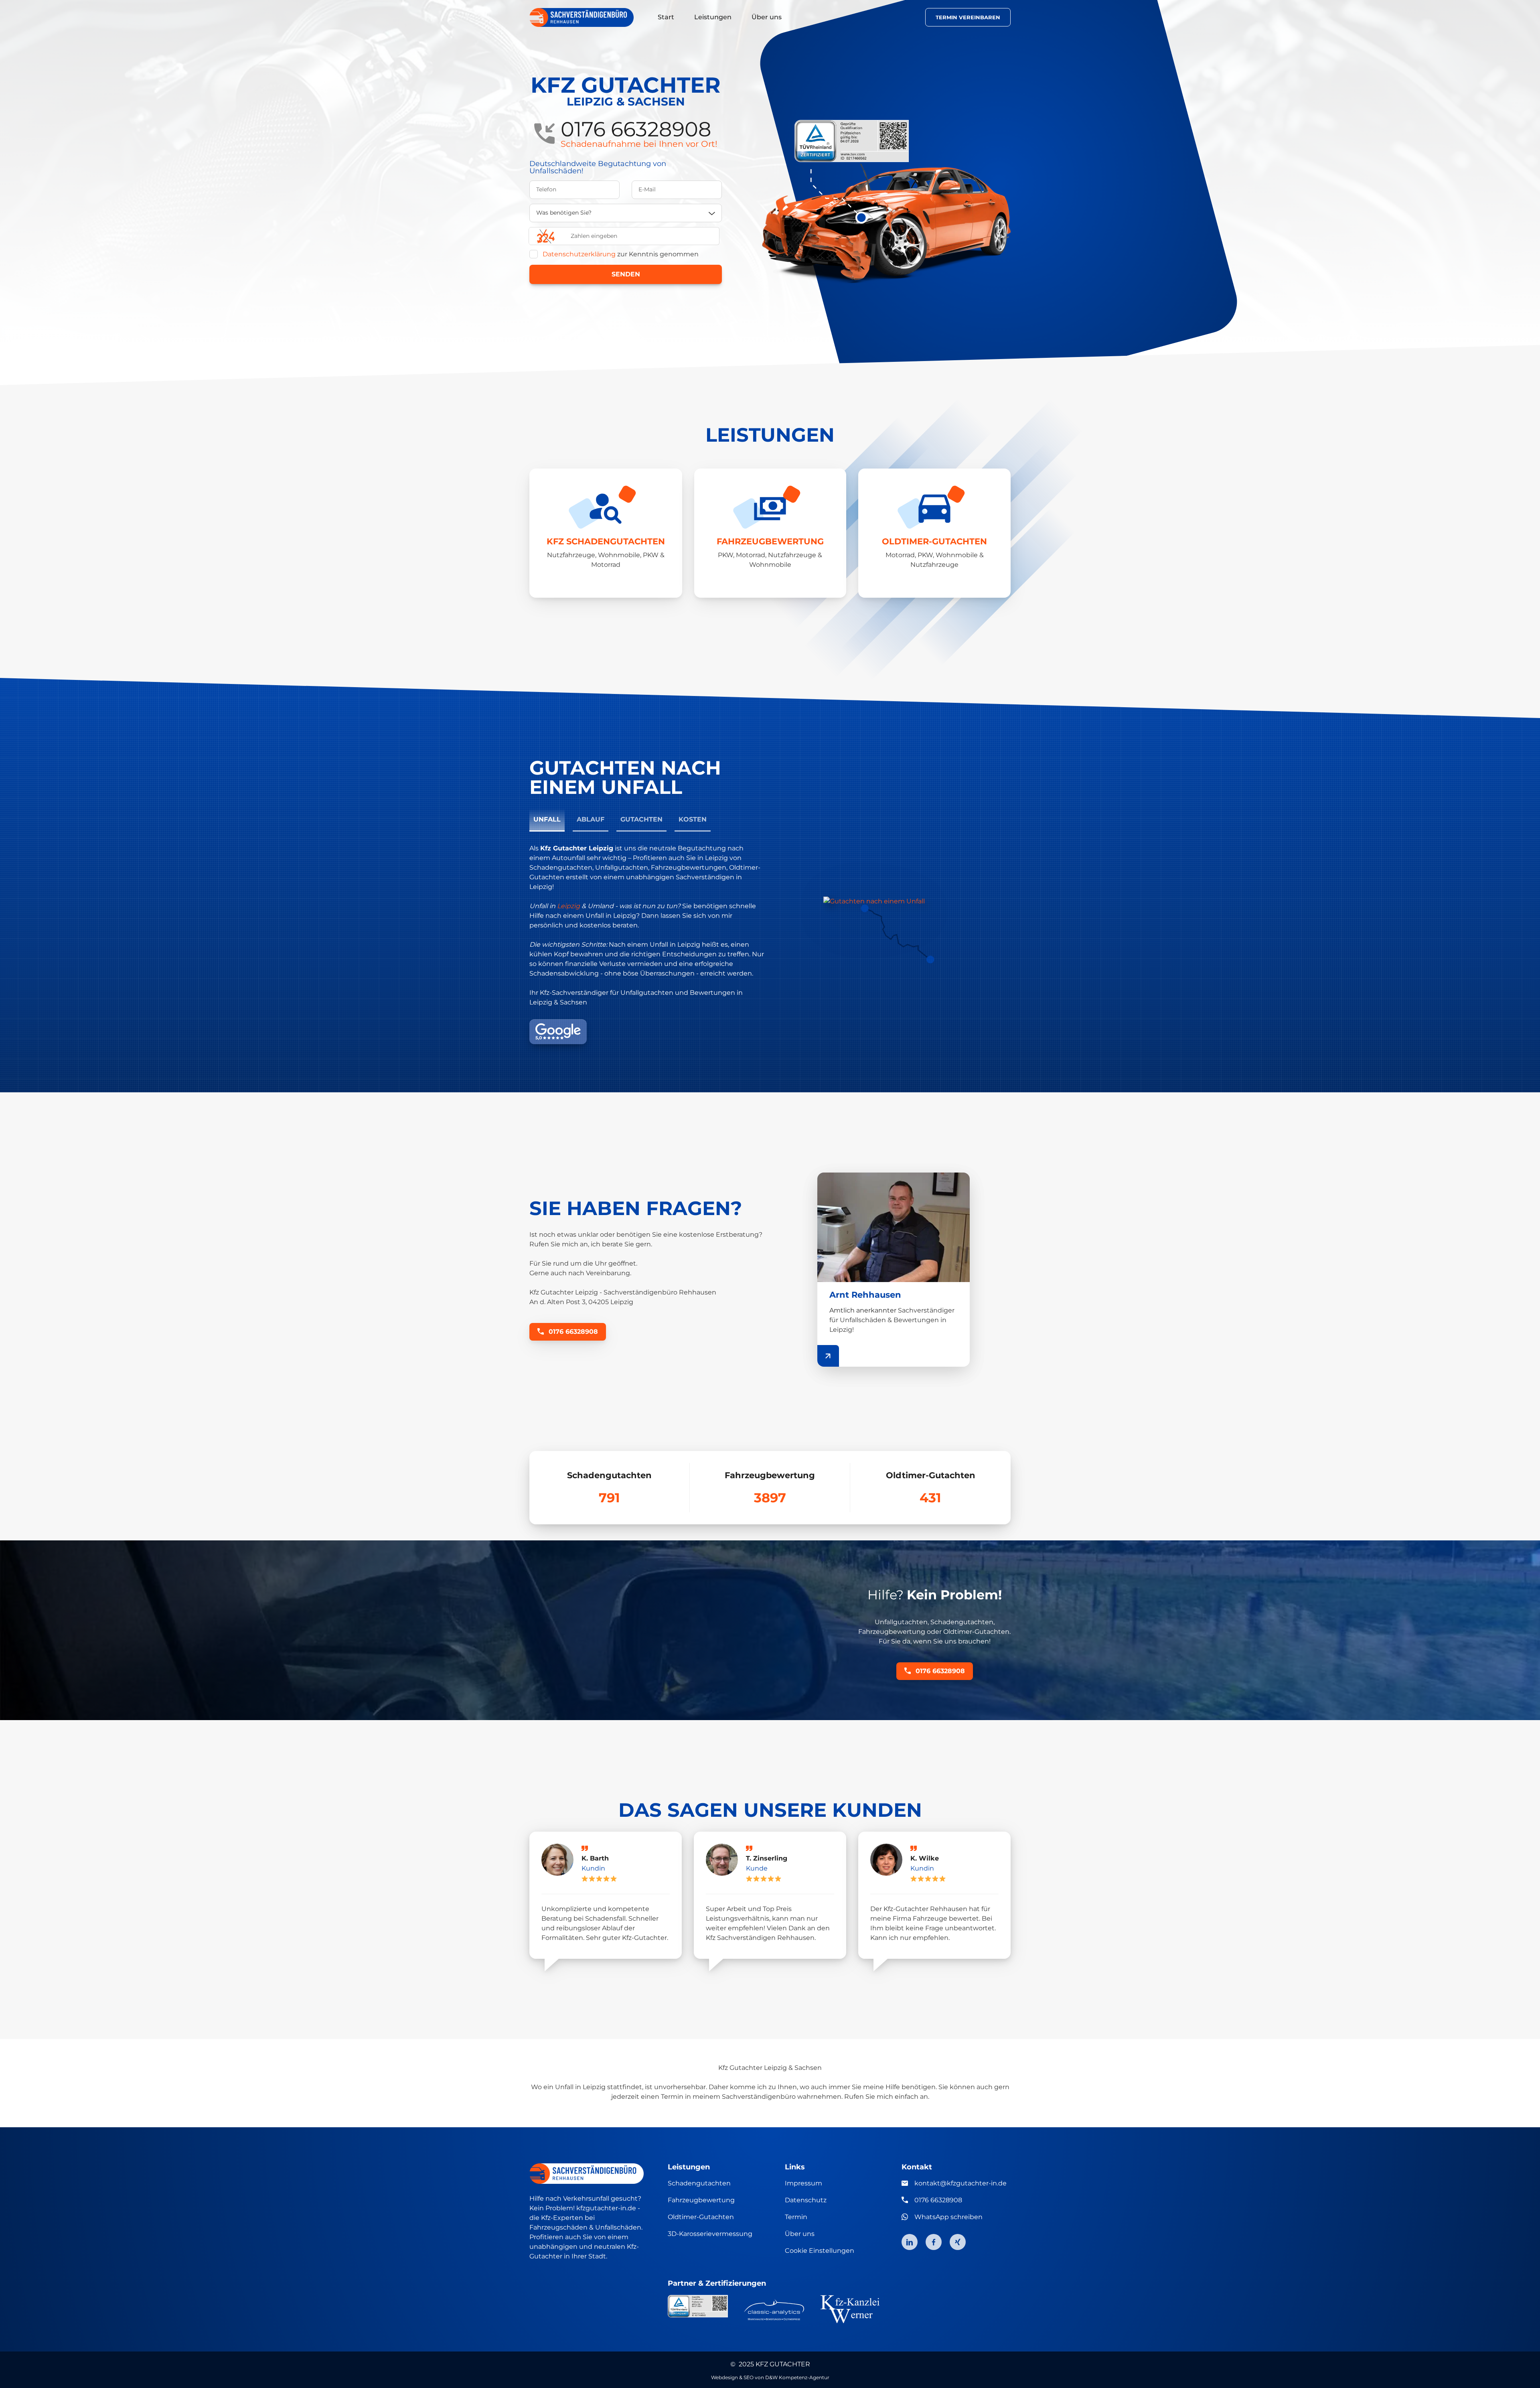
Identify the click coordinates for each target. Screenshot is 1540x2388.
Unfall (547, 819)
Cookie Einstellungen (820, 2251)
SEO (749, 2377)
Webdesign (724, 2377)
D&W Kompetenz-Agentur (797, 2377)
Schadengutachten (699, 2183)
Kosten (693, 819)
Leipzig (568, 906)
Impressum (803, 2183)
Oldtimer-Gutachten (701, 2217)
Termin (796, 2217)
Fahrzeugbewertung (701, 2200)
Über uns (800, 2234)
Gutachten (641, 819)
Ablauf (591, 819)
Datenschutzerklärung (579, 254)
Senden (626, 274)
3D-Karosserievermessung (710, 2234)
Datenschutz (806, 2200)
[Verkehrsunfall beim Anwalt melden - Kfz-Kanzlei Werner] (850, 2309)
